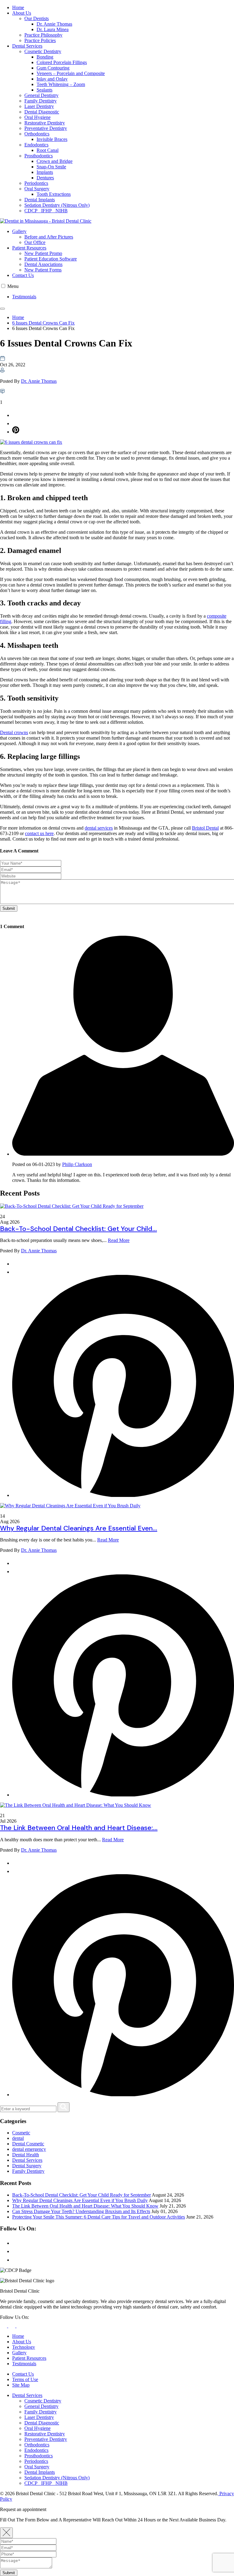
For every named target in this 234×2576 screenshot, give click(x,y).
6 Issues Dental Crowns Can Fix (43, 323)
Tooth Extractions (54, 194)
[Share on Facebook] (16, 415)
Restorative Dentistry (45, 123)
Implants (45, 172)
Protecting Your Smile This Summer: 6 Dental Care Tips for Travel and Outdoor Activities (99, 2217)
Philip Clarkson (77, 1164)
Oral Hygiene (37, 117)
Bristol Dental (205, 828)
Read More (119, 1240)
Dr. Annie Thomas (54, 24)
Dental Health (26, 2155)
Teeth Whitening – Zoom (61, 84)
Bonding (45, 57)
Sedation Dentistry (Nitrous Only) (57, 205)
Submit (9, 2573)
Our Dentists (37, 18)
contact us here (39, 833)
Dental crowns (14, 732)
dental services (99, 828)
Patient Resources (29, 248)
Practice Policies (40, 40)
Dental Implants (40, 200)
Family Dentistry (41, 101)
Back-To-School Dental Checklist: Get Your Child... (78, 1229)
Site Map (21, 2385)
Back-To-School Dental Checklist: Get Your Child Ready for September (82, 2195)
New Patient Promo (43, 253)
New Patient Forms (43, 270)
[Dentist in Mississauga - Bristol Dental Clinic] (117, 221)
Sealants (44, 90)
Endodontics (36, 145)
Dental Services (27, 46)
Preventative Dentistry (46, 128)
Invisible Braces (52, 139)
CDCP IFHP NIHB (46, 211)
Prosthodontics (39, 156)
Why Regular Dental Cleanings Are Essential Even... (79, 1528)
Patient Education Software (51, 259)
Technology (24, 2347)
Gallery (19, 231)
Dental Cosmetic (28, 2144)
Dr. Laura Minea (53, 29)
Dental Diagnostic (42, 112)
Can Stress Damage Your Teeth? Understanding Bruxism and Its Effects (81, 2211)
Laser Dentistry (39, 106)
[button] (3, 286)
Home (18, 7)
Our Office (35, 242)
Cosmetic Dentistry (43, 51)
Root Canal (48, 150)
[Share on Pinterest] (16, 432)
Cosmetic (21, 2133)
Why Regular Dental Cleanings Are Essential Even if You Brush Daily (80, 2200)
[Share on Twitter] (16, 423)
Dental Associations (43, 264)
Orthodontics (37, 134)
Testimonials (24, 297)
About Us (22, 13)
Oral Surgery (37, 189)
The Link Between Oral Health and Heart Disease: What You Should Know (85, 2206)
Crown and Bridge (55, 161)
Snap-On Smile (51, 167)
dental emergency (29, 2149)
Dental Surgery (27, 2166)
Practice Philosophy (43, 35)
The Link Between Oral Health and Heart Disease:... (79, 1828)
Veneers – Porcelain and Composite (71, 73)
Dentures (45, 178)
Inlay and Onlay (52, 79)
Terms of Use (25, 2379)
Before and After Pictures (49, 237)
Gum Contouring (53, 68)
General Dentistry (41, 95)
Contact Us (23, 275)
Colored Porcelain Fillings (62, 62)
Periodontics (36, 183)
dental (18, 2138)
